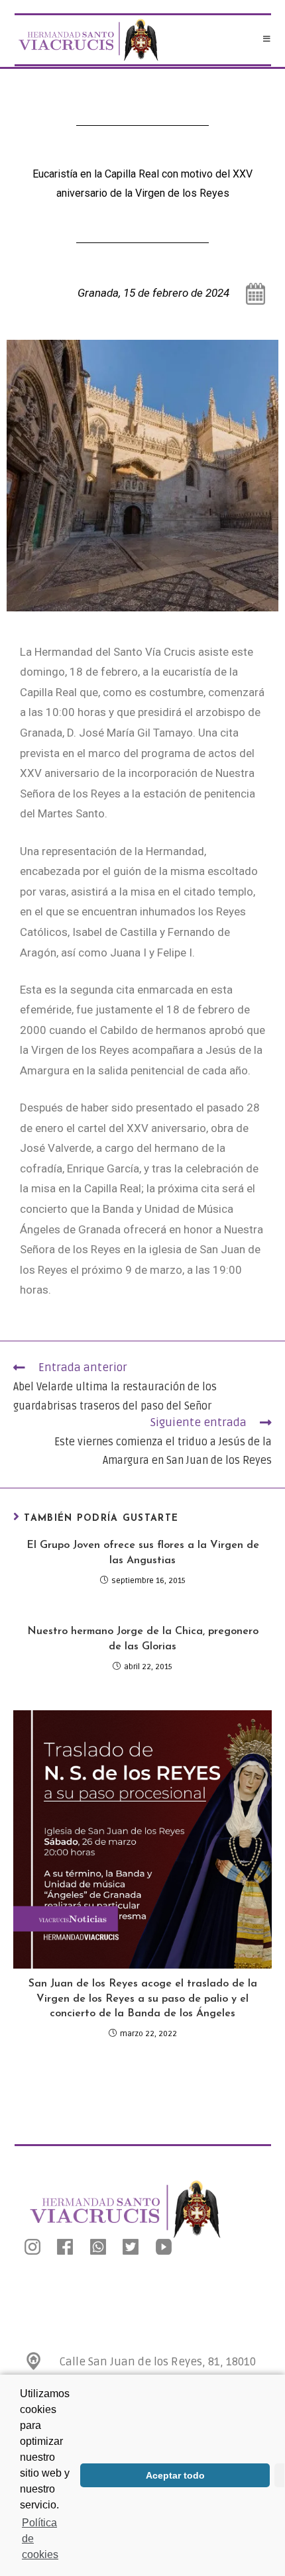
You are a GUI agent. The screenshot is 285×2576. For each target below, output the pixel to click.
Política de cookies (40, 2539)
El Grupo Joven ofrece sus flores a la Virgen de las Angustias (143, 1553)
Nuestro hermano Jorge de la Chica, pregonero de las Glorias (143, 1639)
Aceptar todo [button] (175, 2475)
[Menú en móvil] (267, 40)
